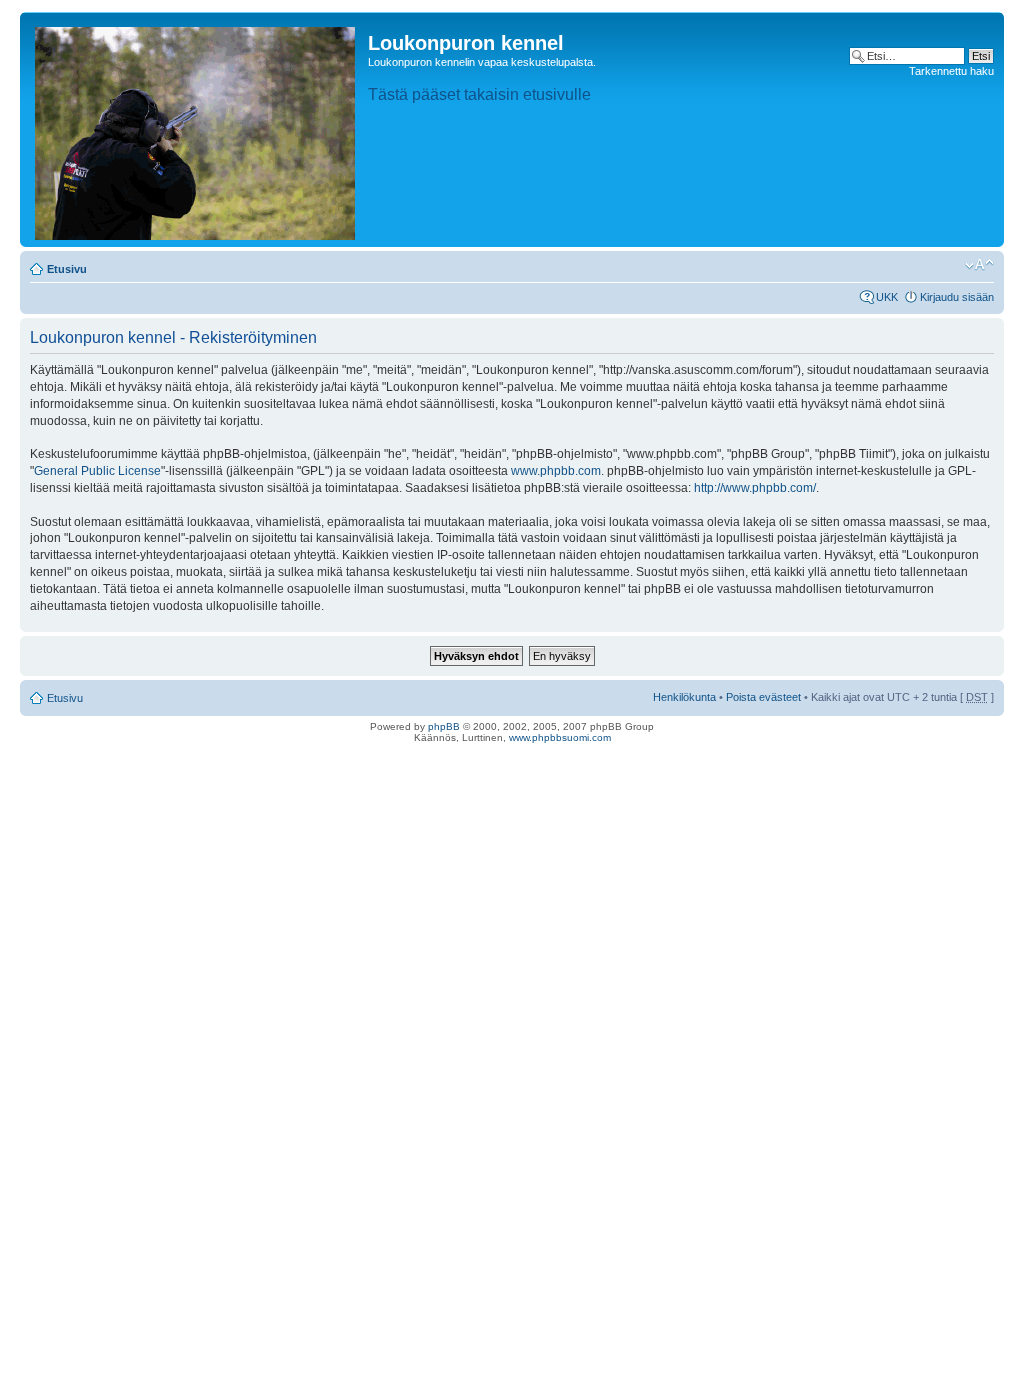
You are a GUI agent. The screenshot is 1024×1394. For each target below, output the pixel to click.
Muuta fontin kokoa (979, 265)
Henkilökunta (684, 697)
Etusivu (67, 269)
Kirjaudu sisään (957, 297)
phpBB (444, 726)
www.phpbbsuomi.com (560, 737)
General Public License (97, 471)
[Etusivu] (196, 129)
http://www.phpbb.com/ (755, 488)
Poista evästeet (763, 697)
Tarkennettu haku (951, 71)
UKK (887, 297)
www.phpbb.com (556, 471)
